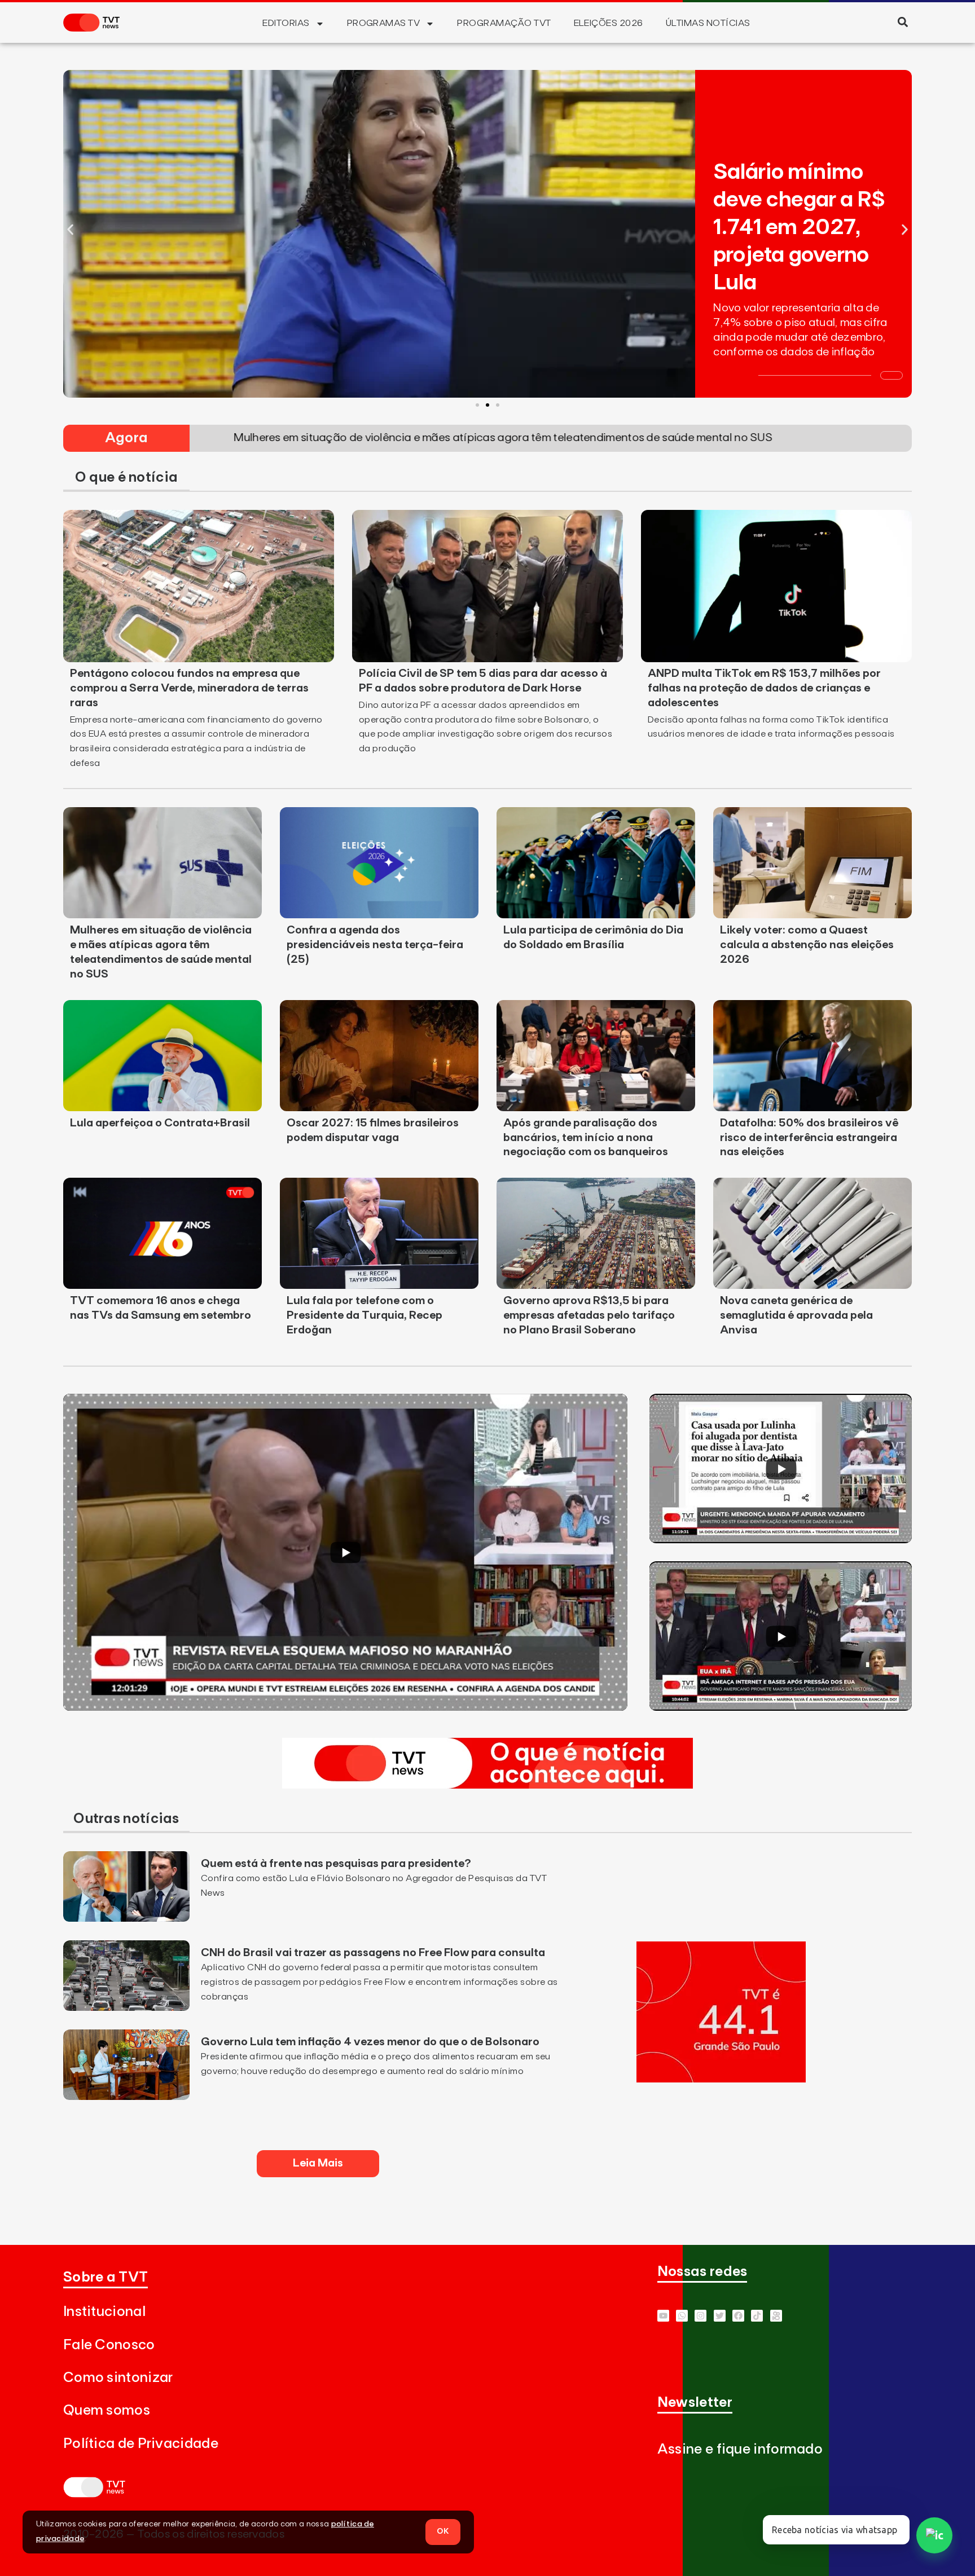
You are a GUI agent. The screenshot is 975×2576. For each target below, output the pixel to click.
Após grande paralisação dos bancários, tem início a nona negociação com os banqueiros (586, 1138)
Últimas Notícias (708, 23)
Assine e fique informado (740, 2449)
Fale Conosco (109, 2345)
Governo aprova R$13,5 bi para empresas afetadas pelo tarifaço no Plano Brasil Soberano (589, 1315)
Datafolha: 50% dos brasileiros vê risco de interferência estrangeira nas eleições (809, 1138)
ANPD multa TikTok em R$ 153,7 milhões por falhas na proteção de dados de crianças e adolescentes (764, 688)
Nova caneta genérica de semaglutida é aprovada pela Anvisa (796, 1315)
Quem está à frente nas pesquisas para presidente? (336, 1864)
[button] (902, 22)
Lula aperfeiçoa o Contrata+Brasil (160, 1123)
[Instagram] (700, 2316)
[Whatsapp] (682, 2316)
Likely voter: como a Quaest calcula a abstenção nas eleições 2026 (807, 945)
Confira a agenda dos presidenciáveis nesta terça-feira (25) (375, 945)
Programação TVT (504, 23)
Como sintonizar (118, 2378)
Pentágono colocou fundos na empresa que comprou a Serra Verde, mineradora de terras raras (189, 688)
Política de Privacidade (141, 2444)
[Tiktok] (757, 2316)
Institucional (104, 2312)
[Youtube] (663, 2316)
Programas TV (384, 23)
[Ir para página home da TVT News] (488, 1785)
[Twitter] (720, 2316)
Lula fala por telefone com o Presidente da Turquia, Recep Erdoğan (364, 1315)
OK (443, 2531)
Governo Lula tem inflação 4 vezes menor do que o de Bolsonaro (370, 2042)
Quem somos (107, 2410)
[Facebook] (738, 2316)
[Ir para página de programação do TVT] (721, 2079)
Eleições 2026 (609, 23)
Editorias (286, 23)
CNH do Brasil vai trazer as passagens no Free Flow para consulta (373, 1953)
